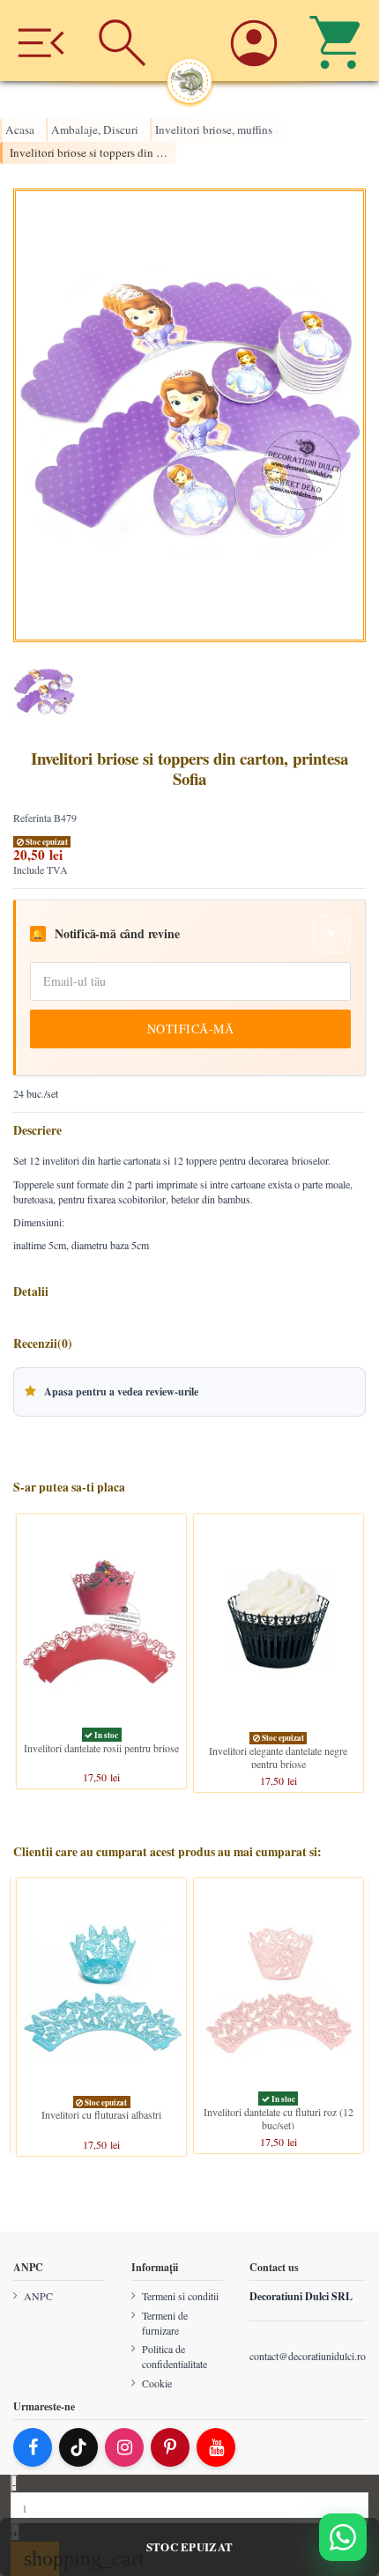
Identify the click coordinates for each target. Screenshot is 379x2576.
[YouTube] (216, 2447)
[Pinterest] (170, 2447)
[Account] (256, 41)
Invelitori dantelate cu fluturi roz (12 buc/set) (279, 2118)
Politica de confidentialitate (175, 2356)
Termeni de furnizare (165, 2323)
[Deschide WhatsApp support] (343, 2537)
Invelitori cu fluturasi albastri (101, 2114)
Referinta (32, 818)
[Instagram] (124, 2447)
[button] (189, 1392)
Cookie (157, 2383)
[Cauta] (122, 41)
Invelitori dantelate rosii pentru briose (101, 1748)
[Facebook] (33, 2447)
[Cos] (338, 41)
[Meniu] (41, 41)
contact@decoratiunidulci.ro (308, 2356)
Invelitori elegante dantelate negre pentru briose (278, 1757)
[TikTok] (78, 2447)
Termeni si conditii (180, 2296)
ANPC (38, 2296)
